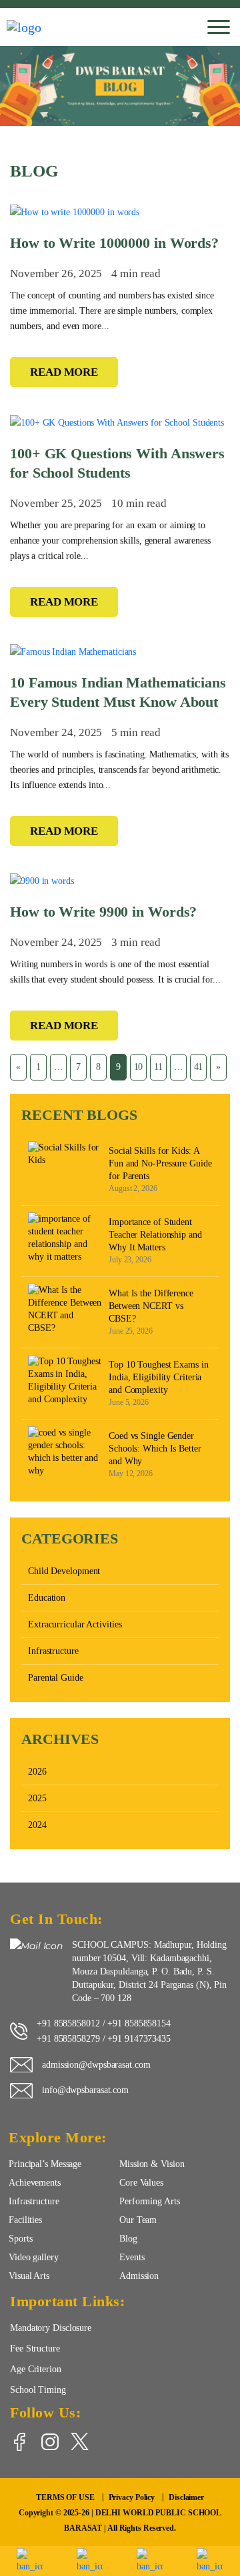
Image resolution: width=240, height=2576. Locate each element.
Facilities (25, 2220)
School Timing (38, 2389)
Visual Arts (29, 2276)
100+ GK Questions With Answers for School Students (117, 463)
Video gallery (34, 2257)
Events (132, 2257)
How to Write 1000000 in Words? (114, 243)
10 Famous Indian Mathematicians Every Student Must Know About (118, 692)
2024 (37, 1825)
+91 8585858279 (68, 2038)
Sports (20, 2238)
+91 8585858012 (68, 2023)
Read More (64, 372)
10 (139, 1067)
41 (199, 1067)
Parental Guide (56, 1678)
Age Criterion (36, 2369)
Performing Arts (150, 2201)
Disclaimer (186, 2497)
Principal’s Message (45, 2164)
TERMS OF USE (65, 2497)
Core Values (141, 2182)
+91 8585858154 (139, 2023)
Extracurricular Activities (75, 1624)
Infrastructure (53, 1651)
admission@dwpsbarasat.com (96, 2064)
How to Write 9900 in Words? (103, 912)
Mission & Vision (152, 2164)
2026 (37, 1772)
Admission (139, 2276)
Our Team (138, 2220)
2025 (37, 1798)
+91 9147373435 (139, 2038)
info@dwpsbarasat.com (85, 2090)
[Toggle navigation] (219, 27)
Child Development (64, 1571)
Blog (128, 2238)
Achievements (35, 2182)
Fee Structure (35, 2348)
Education (47, 1598)
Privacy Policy (132, 2497)
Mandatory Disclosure (51, 2328)
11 (158, 1067)
